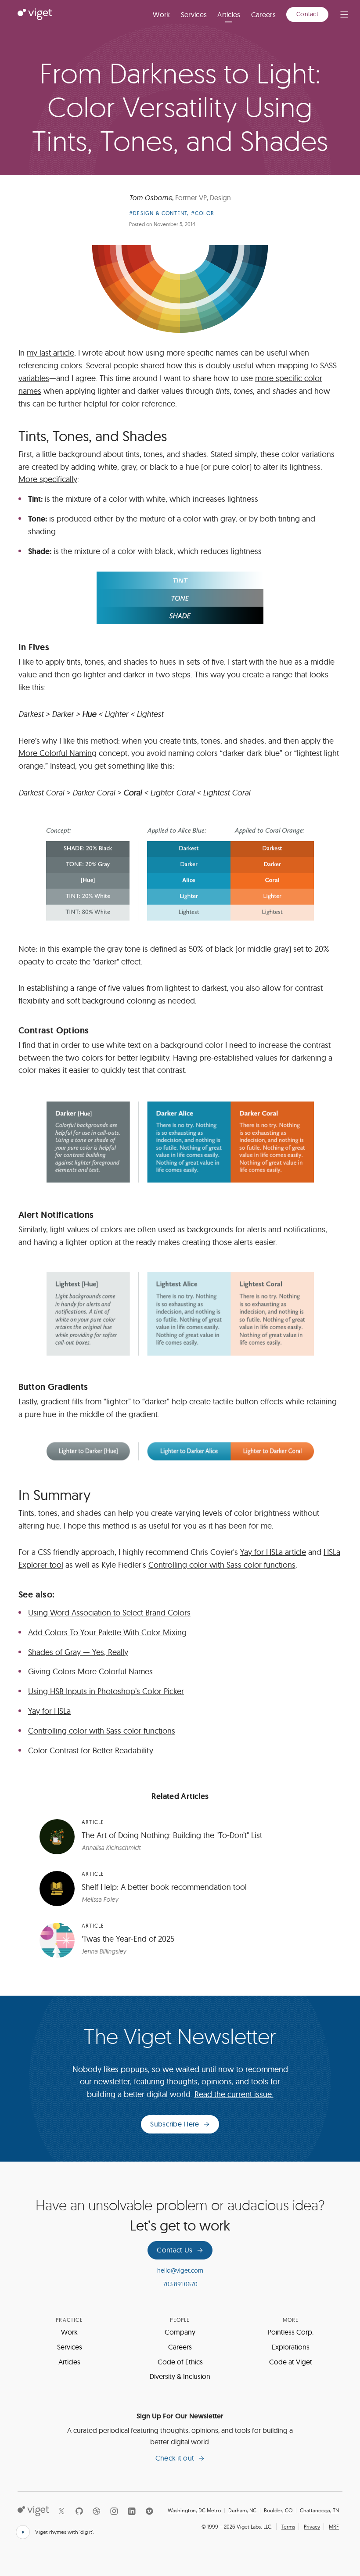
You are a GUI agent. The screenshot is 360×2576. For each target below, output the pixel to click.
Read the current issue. (234, 2094)
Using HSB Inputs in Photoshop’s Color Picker (106, 1691)
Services (194, 14)
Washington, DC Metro (194, 2511)
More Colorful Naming (58, 753)
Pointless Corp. (291, 2332)
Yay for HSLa (49, 1711)
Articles (229, 14)
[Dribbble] (97, 2511)
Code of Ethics (180, 2362)
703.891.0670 (180, 2284)
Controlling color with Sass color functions (222, 1565)
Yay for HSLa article (273, 1552)
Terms (288, 2527)
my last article (50, 353)
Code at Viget (291, 2362)
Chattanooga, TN (319, 2511)
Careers (263, 14)
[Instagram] (114, 2511)
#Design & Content (158, 213)
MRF (334, 2527)
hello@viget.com (180, 2270)
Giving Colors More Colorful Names (90, 1671)
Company (180, 2332)
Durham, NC (242, 2511)
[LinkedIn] (132, 2511)
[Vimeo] (149, 2511)
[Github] (79, 2511)
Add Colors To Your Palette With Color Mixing (107, 1632)
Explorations (291, 2347)
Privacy (312, 2527)
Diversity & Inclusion (180, 2376)
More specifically (48, 479)
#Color (203, 213)
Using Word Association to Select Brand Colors (109, 1613)
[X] (61, 2511)
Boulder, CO (278, 2511)
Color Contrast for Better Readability (91, 1750)
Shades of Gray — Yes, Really (78, 1652)
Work (161, 14)
